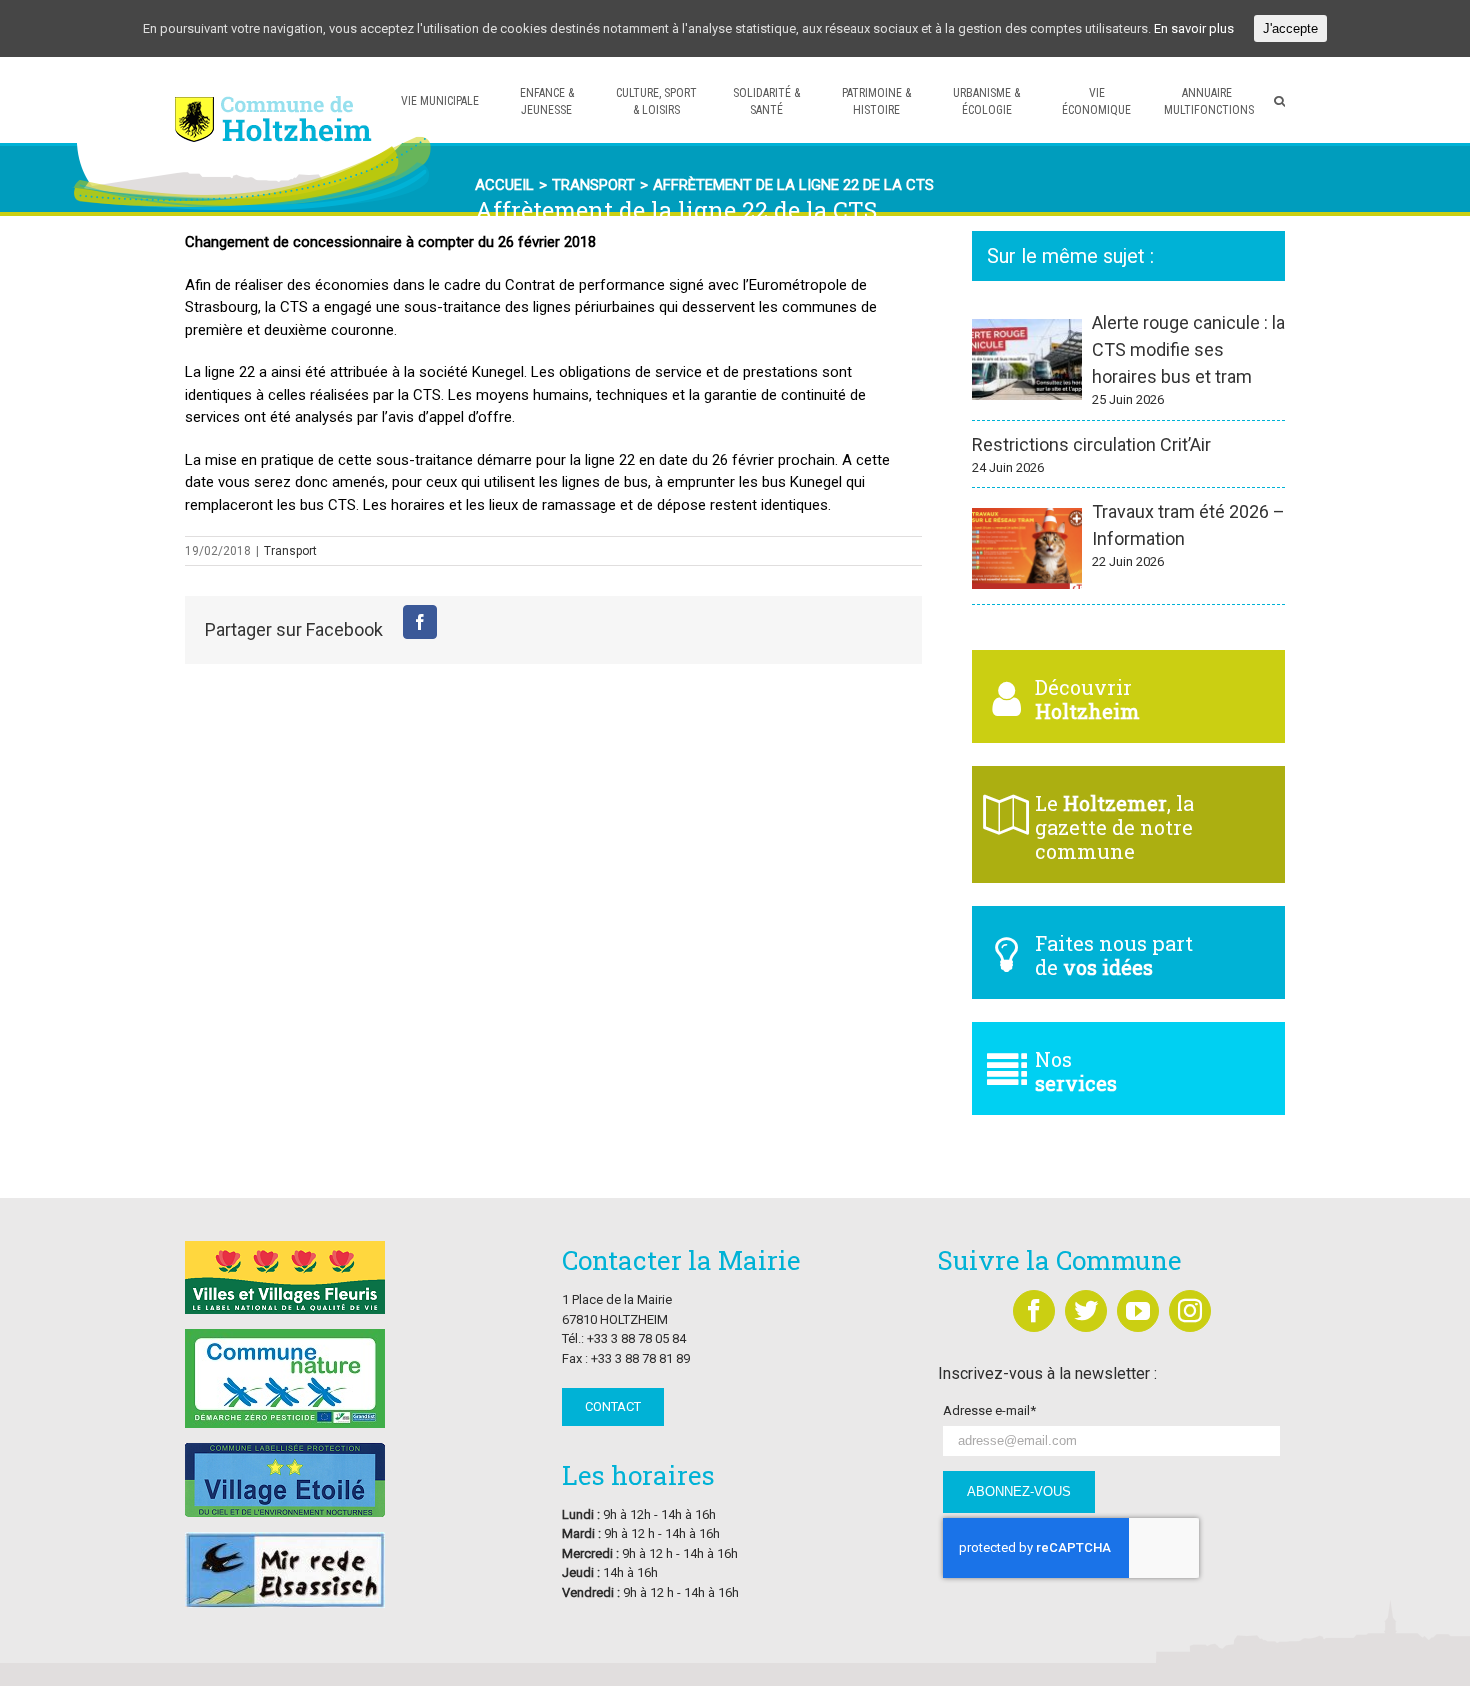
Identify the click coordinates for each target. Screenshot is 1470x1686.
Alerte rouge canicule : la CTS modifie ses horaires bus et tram (1188, 349)
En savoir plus (1194, 28)
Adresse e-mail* (989, 1410)
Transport (290, 551)
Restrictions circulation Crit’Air (1091, 444)
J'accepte (1290, 28)
